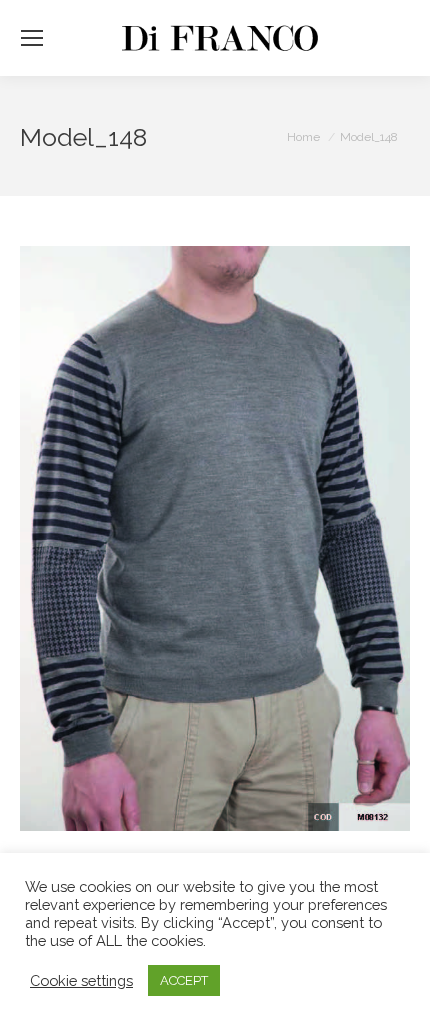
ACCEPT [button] (184, 980)
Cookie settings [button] (81, 980)
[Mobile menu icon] (32, 38)
